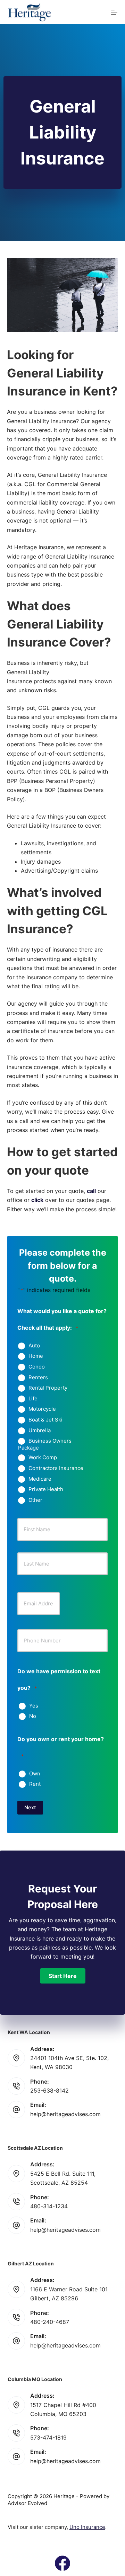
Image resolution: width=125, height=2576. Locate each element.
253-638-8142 (49, 2091)
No (33, 1716)
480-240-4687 (50, 2322)
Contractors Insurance (56, 1468)
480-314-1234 (49, 2206)
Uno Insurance (87, 2527)
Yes (34, 1706)
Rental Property (48, 1388)
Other (35, 1500)
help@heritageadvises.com (65, 2114)
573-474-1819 (48, 2437)
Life (33, 1399)
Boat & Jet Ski (45, 1420)
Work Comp (43, 1458)
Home (36, 1356)
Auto (34, 1346)
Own (35, 1774)
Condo (37, 1367)
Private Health (46, 1489)
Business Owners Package (45, 1444)
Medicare (40, 1479)
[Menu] (114, 12)
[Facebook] (62, 2563)
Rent (35, 1784)
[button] (63, 1976)
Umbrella (40, 1430)
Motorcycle (42, 1409)
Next (30, 1807)
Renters (38, 1378)
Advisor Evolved (27, 2503)
